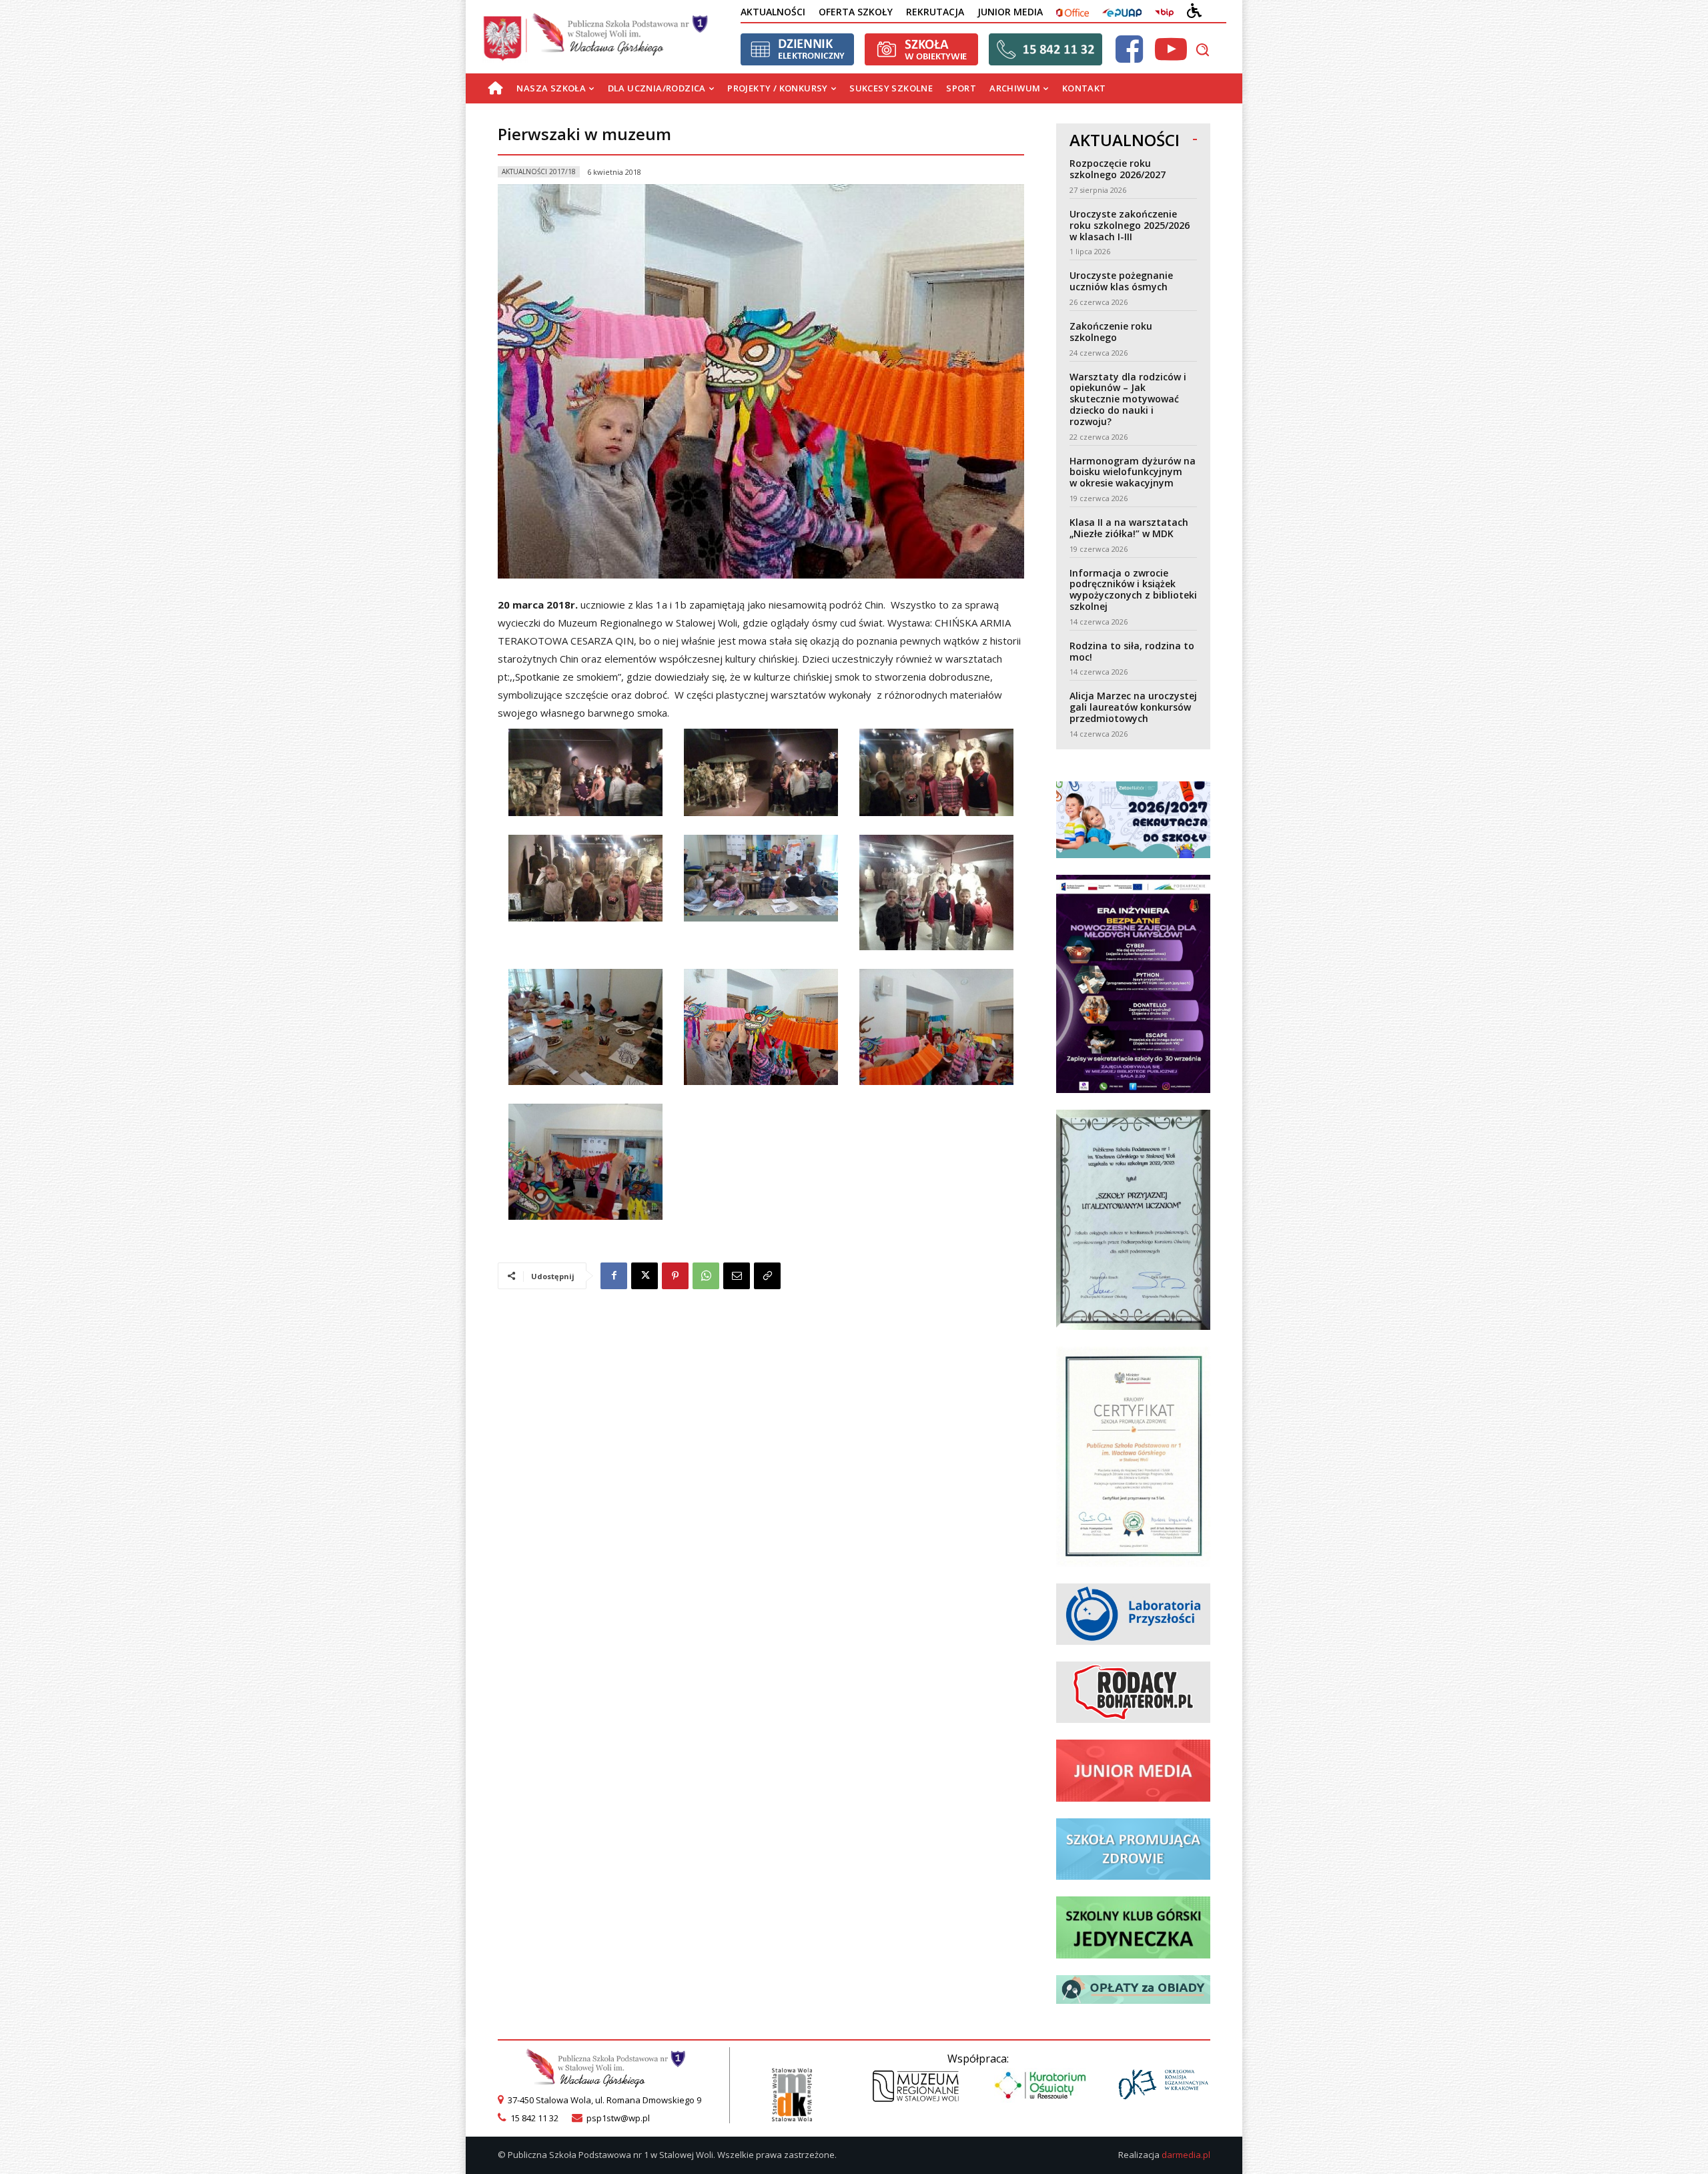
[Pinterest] (675, 1276)
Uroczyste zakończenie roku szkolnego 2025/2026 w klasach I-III (1130, 225)
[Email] (737, 1276)
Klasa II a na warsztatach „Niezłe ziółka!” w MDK (1129, 528)
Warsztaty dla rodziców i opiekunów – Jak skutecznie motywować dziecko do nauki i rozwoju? (1128, 399)
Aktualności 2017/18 (539, 171)
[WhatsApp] (706, 1276)
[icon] (1129, 57)
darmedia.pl (1186, 2155)
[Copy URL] (767, 1276)
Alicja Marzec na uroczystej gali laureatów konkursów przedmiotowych (1133, 707)
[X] (645, 1276)
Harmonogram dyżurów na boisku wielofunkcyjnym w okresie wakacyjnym (1133, 472)
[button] (1202, 49)
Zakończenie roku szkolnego (1111, 332)
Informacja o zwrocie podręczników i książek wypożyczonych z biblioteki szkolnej (1133, 590)
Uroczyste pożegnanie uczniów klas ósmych (1121, 281)
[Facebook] (614, 1276)
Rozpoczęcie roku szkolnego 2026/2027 (1118, 169)
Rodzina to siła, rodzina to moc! (1132, 651)
